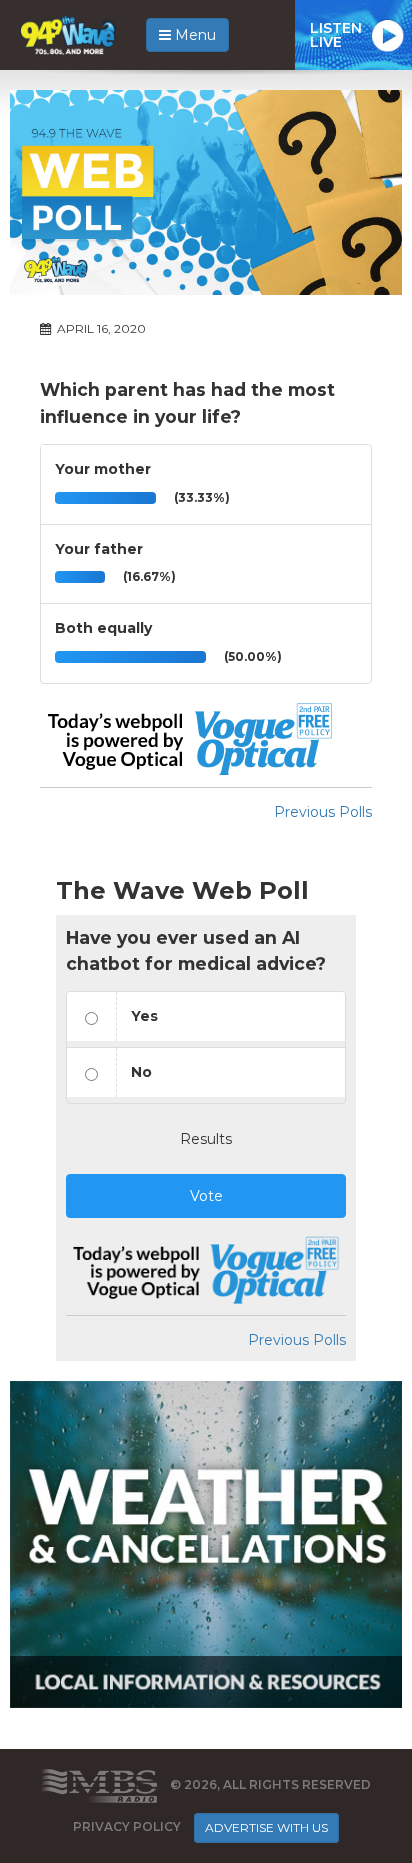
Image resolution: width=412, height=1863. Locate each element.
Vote (206, 1196)
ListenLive (336, 35)
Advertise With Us (266, 1827)
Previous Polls (323, 812)
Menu (193, 35)
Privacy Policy (127, 1826)
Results (206, 1139)
